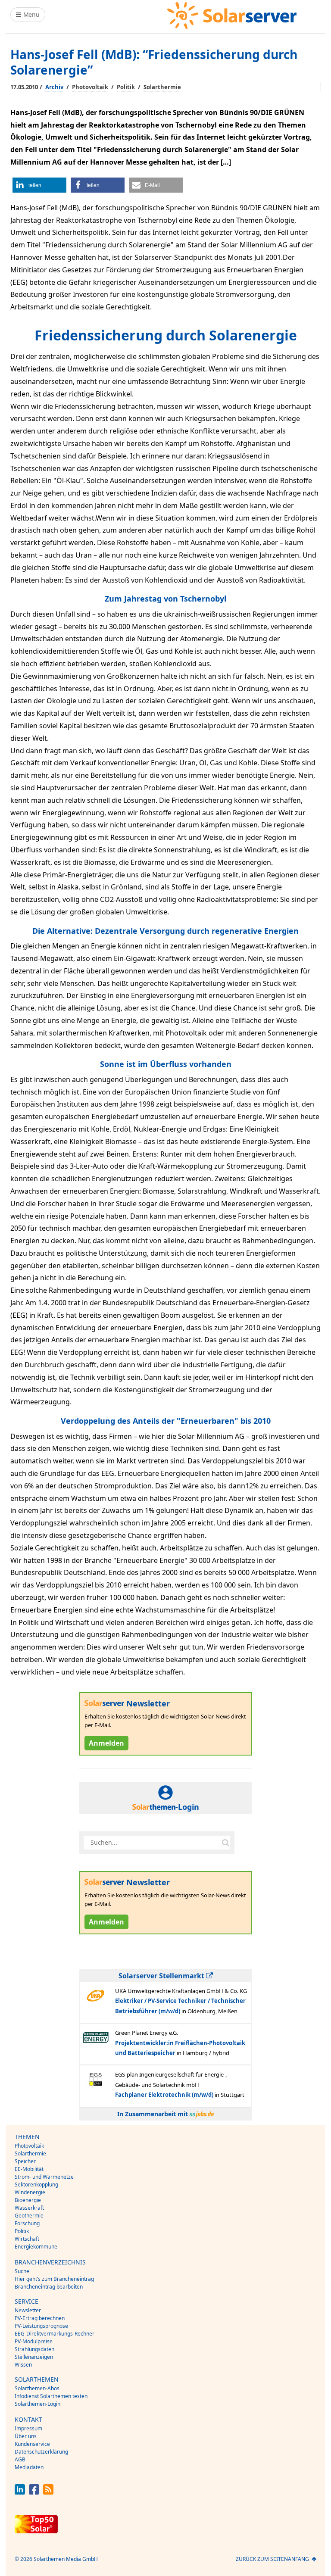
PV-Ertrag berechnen (40, 2318)
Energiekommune (36, 2247)
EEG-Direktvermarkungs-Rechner (55, 2334)
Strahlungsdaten (34, 2349)
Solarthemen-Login (37, 2404)
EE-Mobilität (29, 2169)
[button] (39, 185)
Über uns (26, 2436)
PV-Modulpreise (34, 2341)
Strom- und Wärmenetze (44, 2177)
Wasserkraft (29, 2208)
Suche (22, 2271)
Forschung (27, 2223)
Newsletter (28, 2310)
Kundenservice (32, 2444)
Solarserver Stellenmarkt (162, 1976)
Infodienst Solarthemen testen (51, 2396)
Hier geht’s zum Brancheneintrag (54, 2279)
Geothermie (29, 2216)
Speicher (25, 2161)
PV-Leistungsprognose (41, 2326)
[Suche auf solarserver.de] (225, 1843)
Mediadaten (29, 2467)
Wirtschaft (27, 2239)
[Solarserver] (232, 16)
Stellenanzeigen (34, 2357)
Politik (126, 87)
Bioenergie (28, 2200)
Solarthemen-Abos (37, 2388)
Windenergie (30, 2192)
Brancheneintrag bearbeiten (49, 2287)
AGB (20, 2459)
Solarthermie (162, 87)
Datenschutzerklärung (41, 2452)
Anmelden (106, 1743)
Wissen (23, 2365)
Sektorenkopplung (36, 2185)
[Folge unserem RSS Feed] (48, 2492)
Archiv (54, 87)
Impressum (28, 2428)
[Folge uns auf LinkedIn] (20, 2492)
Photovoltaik (90, 87)
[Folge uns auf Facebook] (34, 2492)
